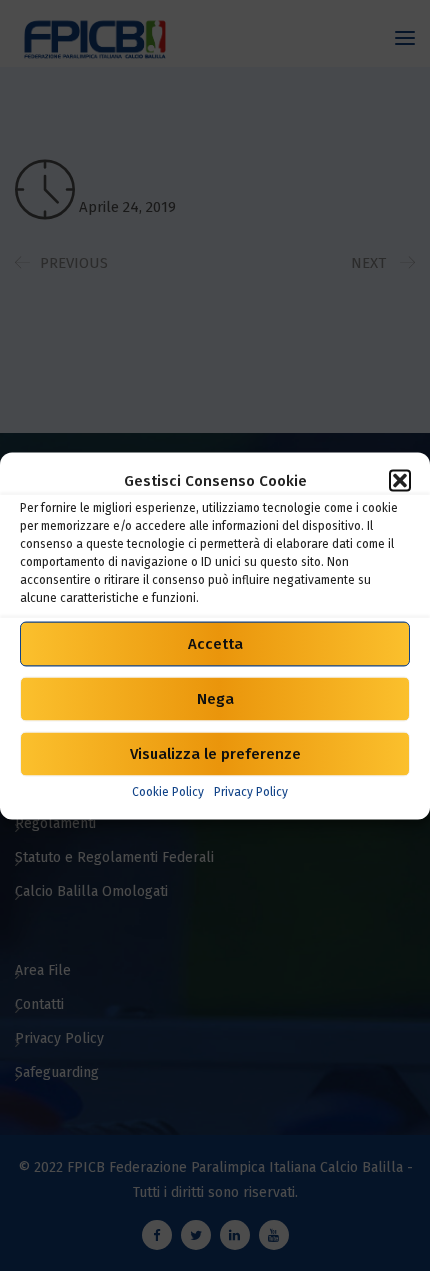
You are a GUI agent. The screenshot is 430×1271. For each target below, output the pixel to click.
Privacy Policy (251, 791)
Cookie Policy (168, 791)
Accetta (215, 644)
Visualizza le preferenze (215, 754)
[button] (400, 480)
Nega (215, 699)
